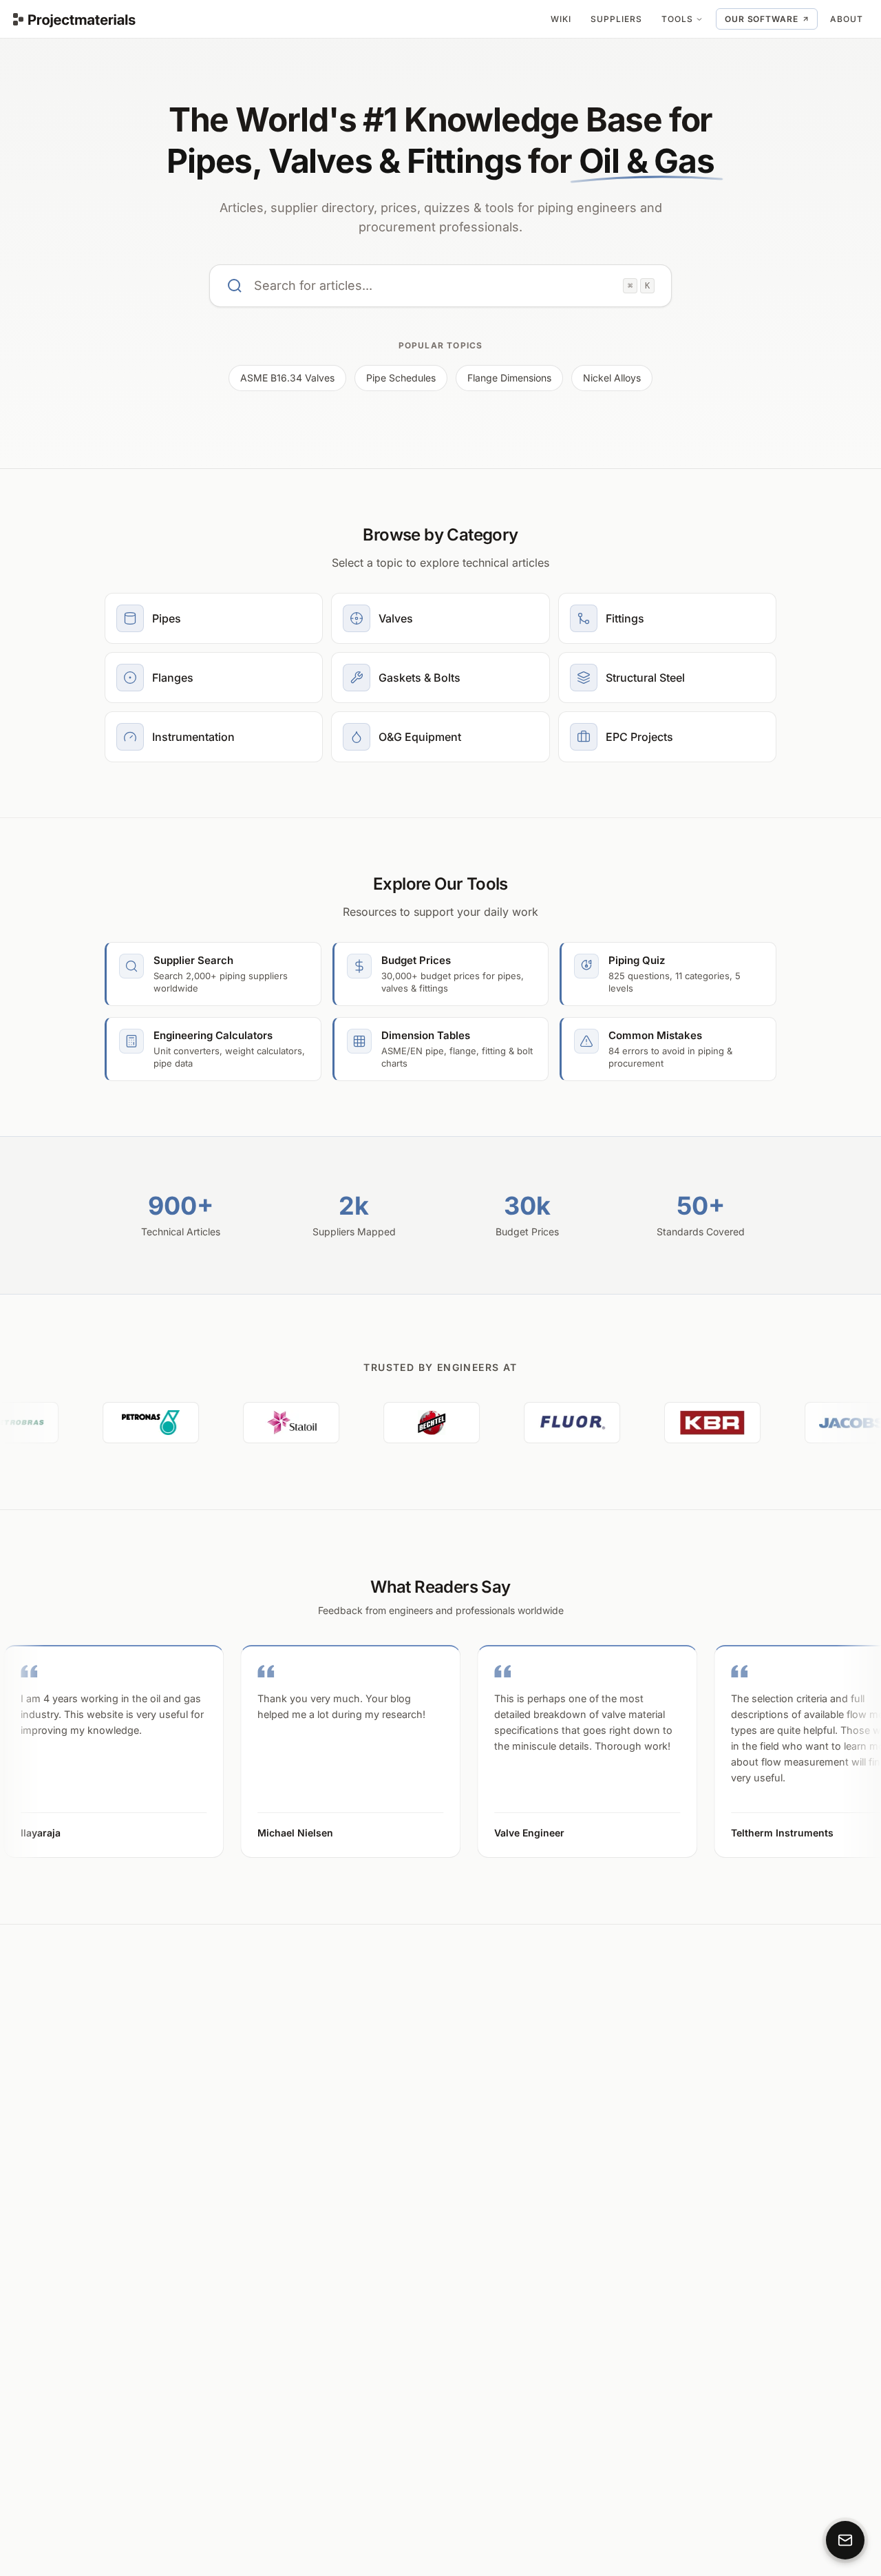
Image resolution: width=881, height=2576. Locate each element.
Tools (677, 19)
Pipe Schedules (401, 378)
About (847, 19)
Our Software (762, 19)
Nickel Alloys (612, 378)
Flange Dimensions (509, 378)
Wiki (561, 19)
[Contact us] (845, 2540)
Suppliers (616, 19)
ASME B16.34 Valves (287, 378)
